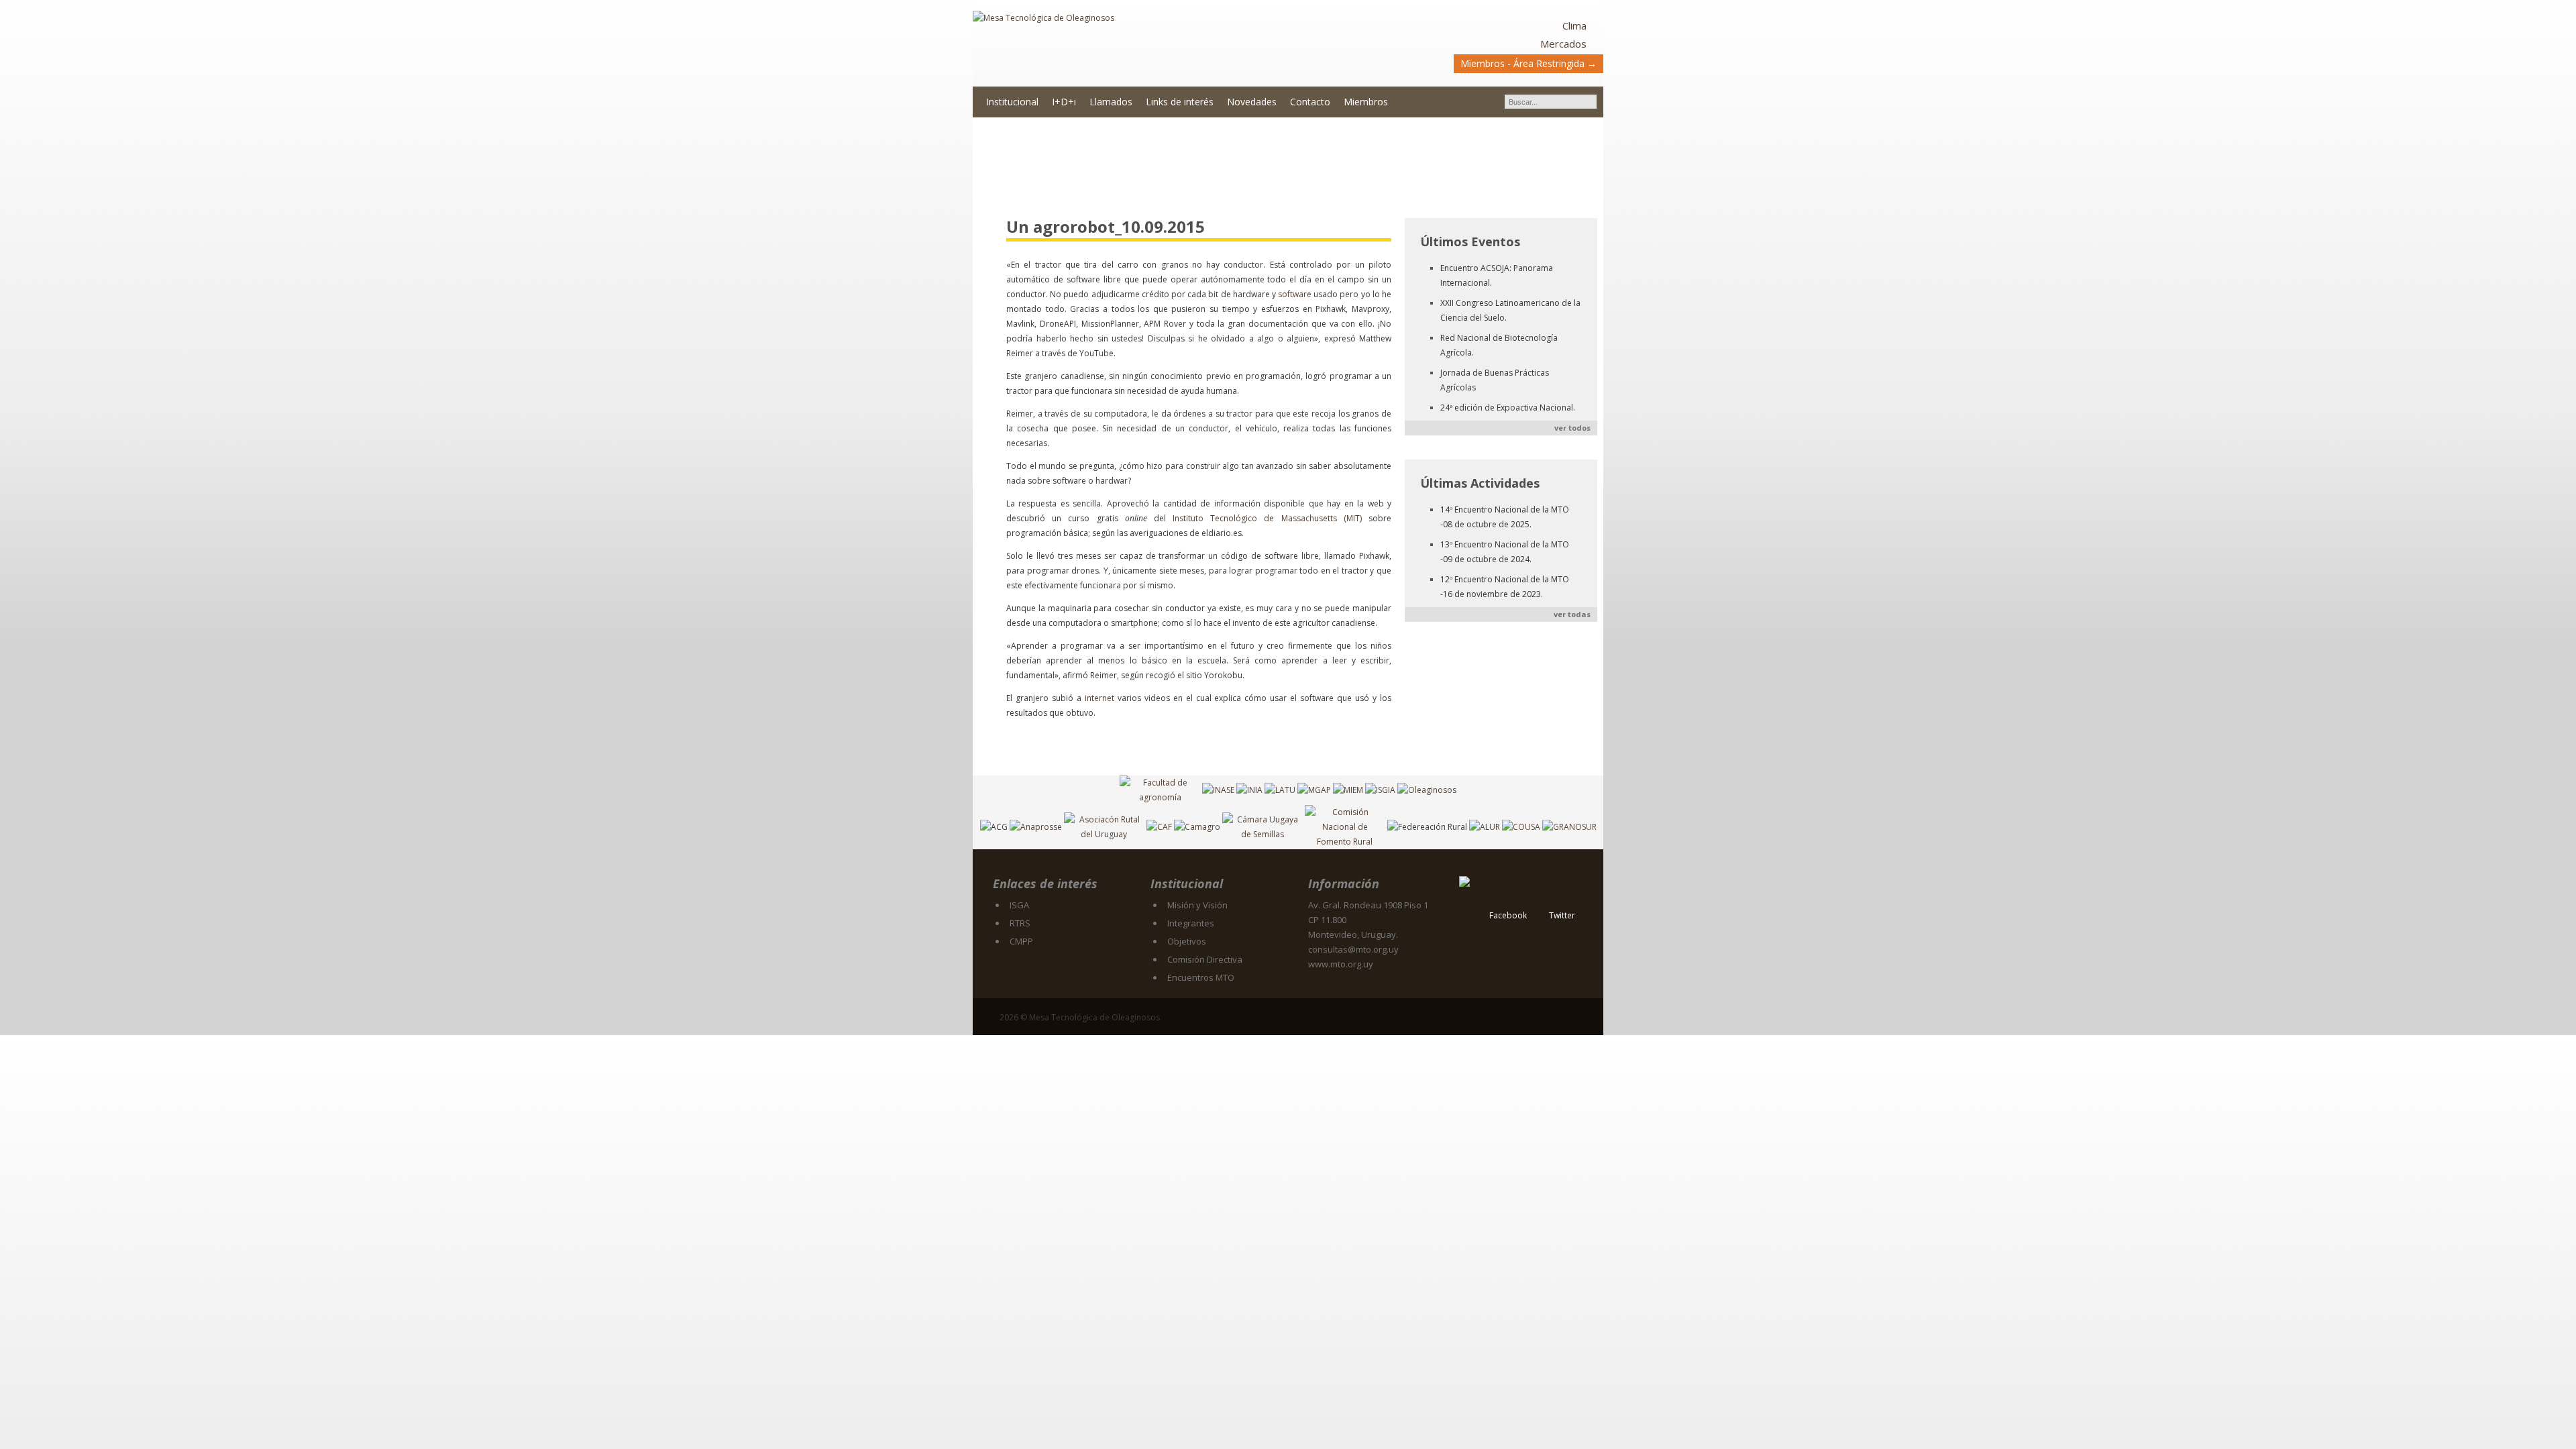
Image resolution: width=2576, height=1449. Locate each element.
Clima (1574, 25)
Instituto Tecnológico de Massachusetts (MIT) (1267, 518)
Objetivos (1187, 941)
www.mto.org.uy (1341, 964)
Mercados (1563, 44)
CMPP (1021, 941)
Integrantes (1191, 923)
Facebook (1508, 915)
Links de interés (1180, 102)
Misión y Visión (1197, 905)
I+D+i (1064, 102)
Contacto (1310, 102)
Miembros (1366, 102)
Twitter (1562, 915)
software (1295, 294)
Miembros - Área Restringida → (1528, 63)
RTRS (1020, 923)
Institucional (1012, 102)
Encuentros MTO (1201, 977)
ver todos (1572, 428)
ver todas (1572, 614)
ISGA (1019, 905)
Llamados (1111, 102)
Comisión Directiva (1205, 959)
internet (1099, 698)
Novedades (1252, 102)
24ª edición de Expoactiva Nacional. (1508, 408)
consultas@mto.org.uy (1353, 949)
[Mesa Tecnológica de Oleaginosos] (1130, 44)
